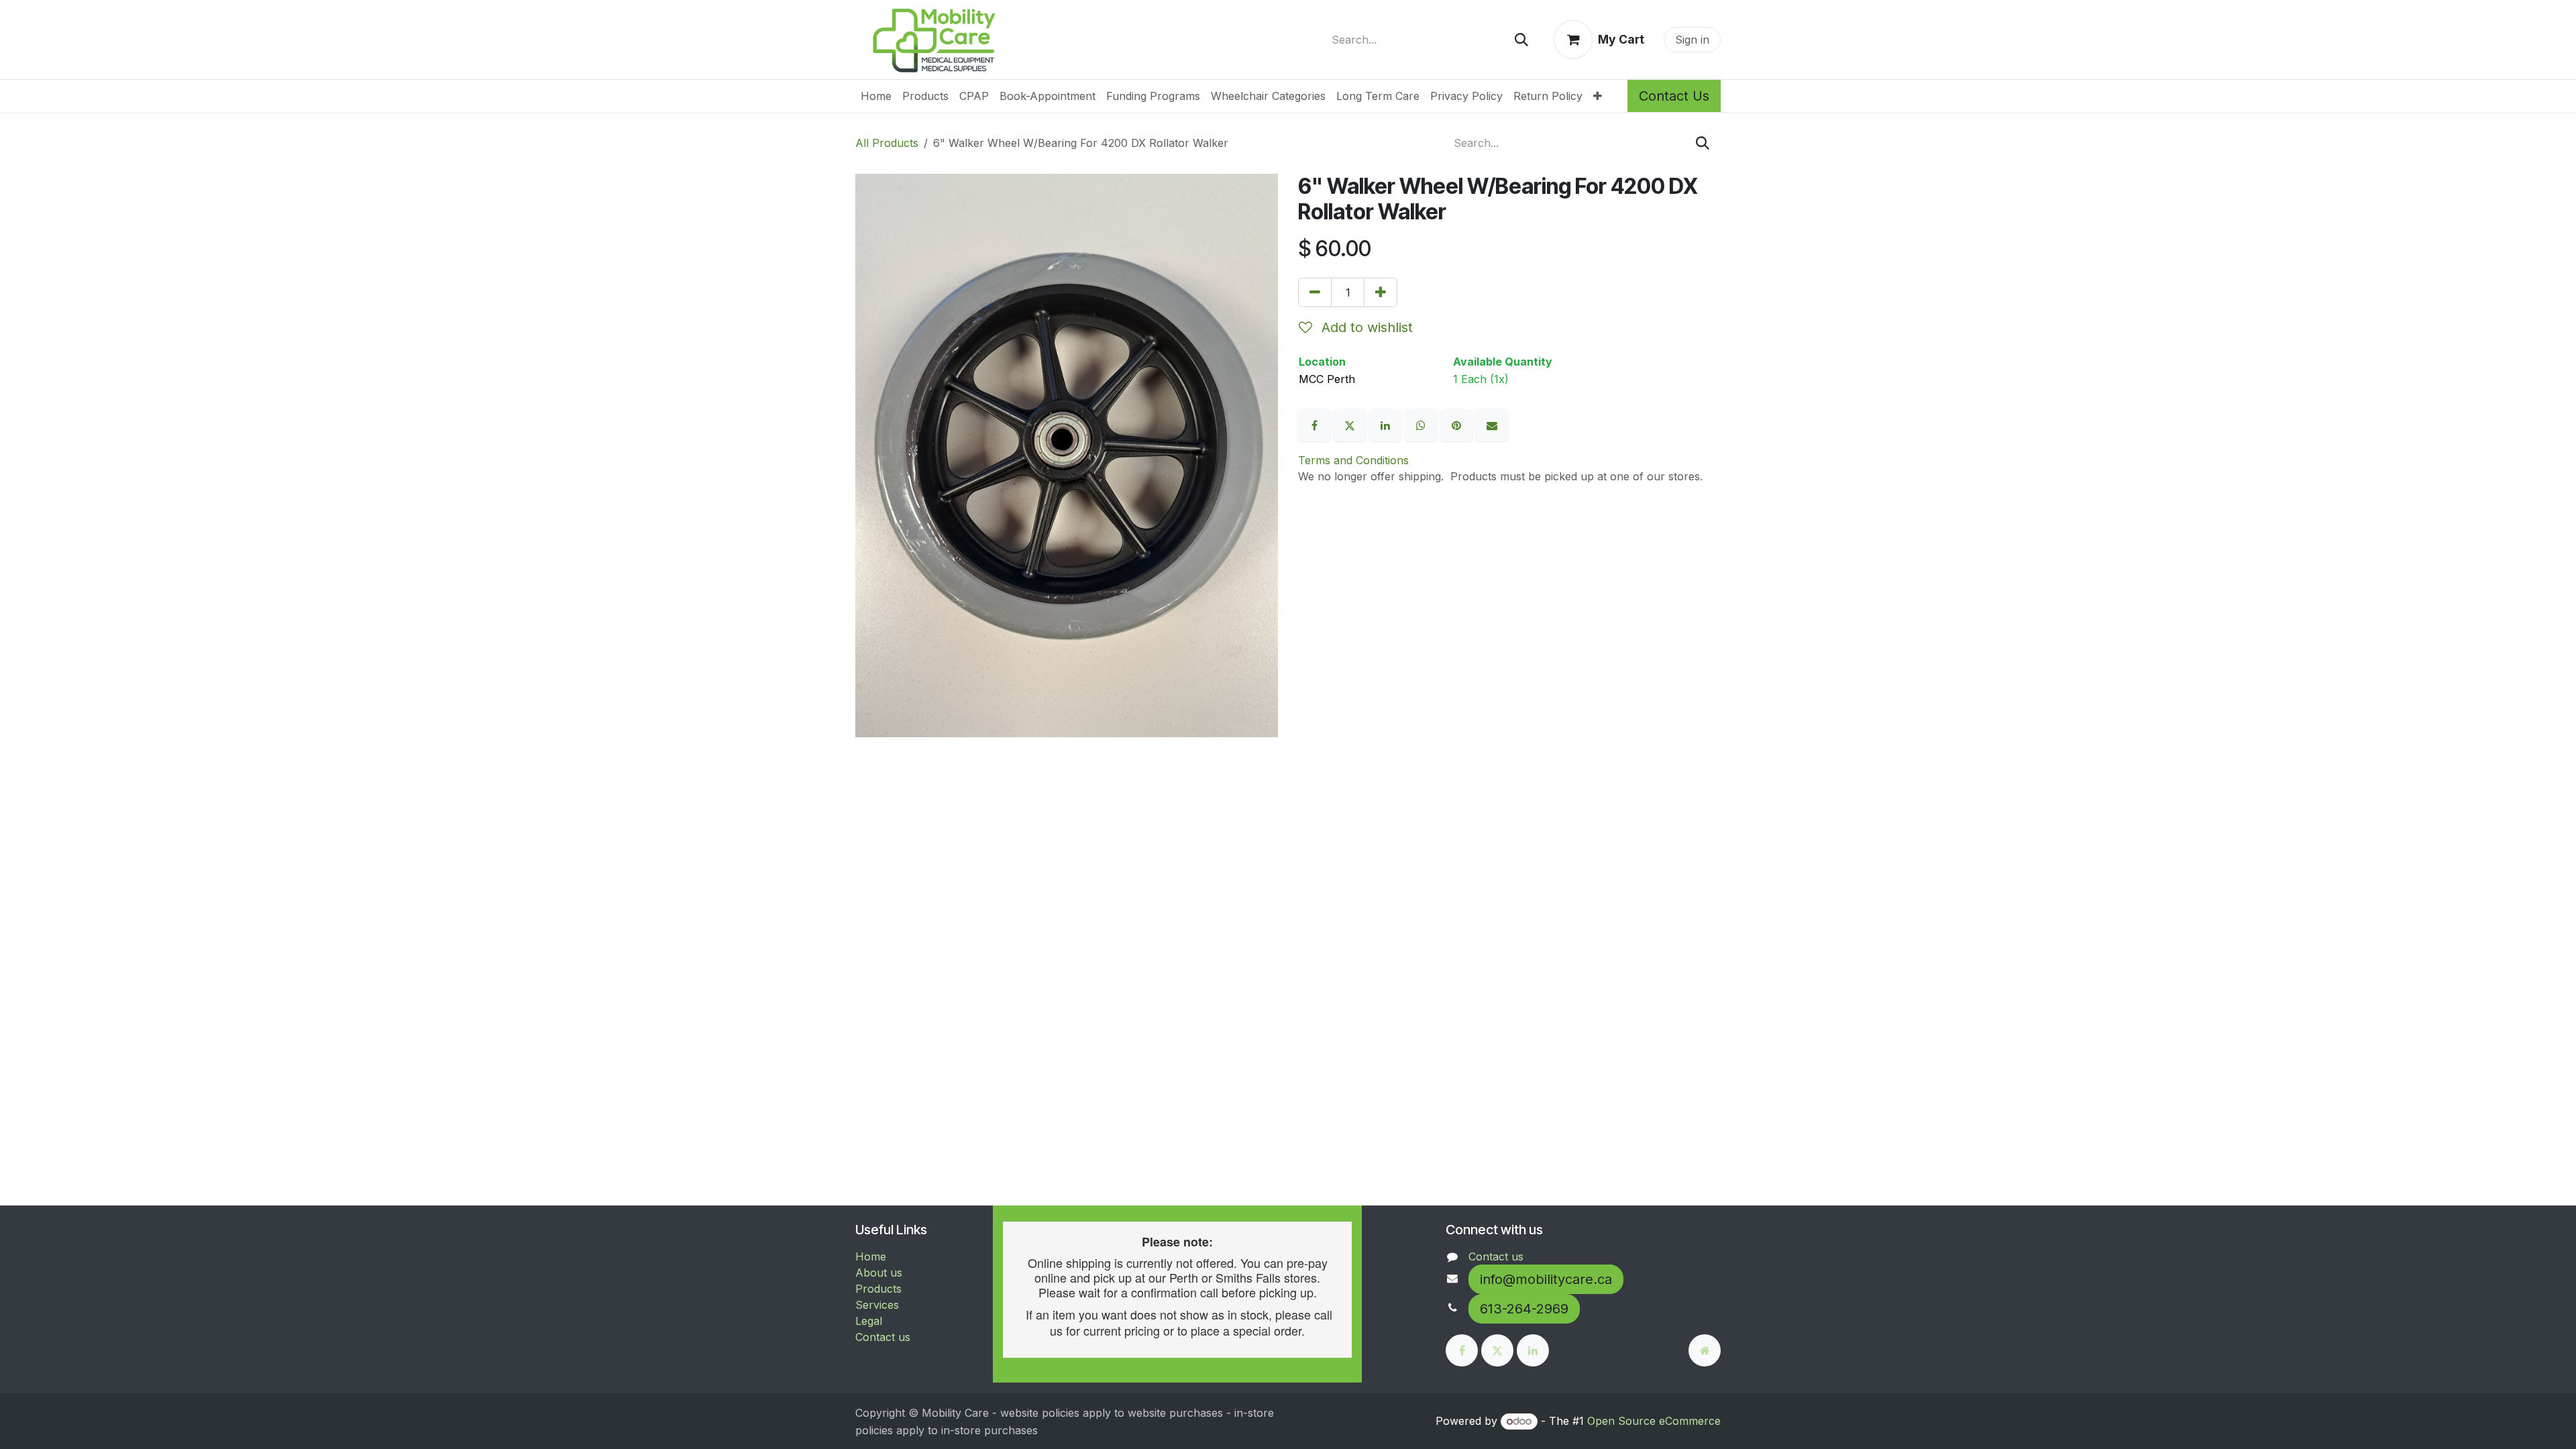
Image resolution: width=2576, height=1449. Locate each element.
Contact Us (1674, 96)
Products (878, 1289)
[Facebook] (1316, 425)
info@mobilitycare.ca (1546, 1279)
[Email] (1492, 425)
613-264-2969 (1524, 1309)
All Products (887, 143)
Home (871, 1256)
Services (877, 1305)
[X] (1351, 425)
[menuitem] (876, 96)
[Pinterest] (1458, 425)
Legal (869, 1321)
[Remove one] (1315, 292)
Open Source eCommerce (1654, 1421)
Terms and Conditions (1353, 460)
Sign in (1692, 40)
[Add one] (1381, 292)
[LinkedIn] (1387, 425)
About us (879, 1273)
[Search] (1521, 40)
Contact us (883, 1337)
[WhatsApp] (1423, 425)
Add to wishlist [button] (1365, 327)
